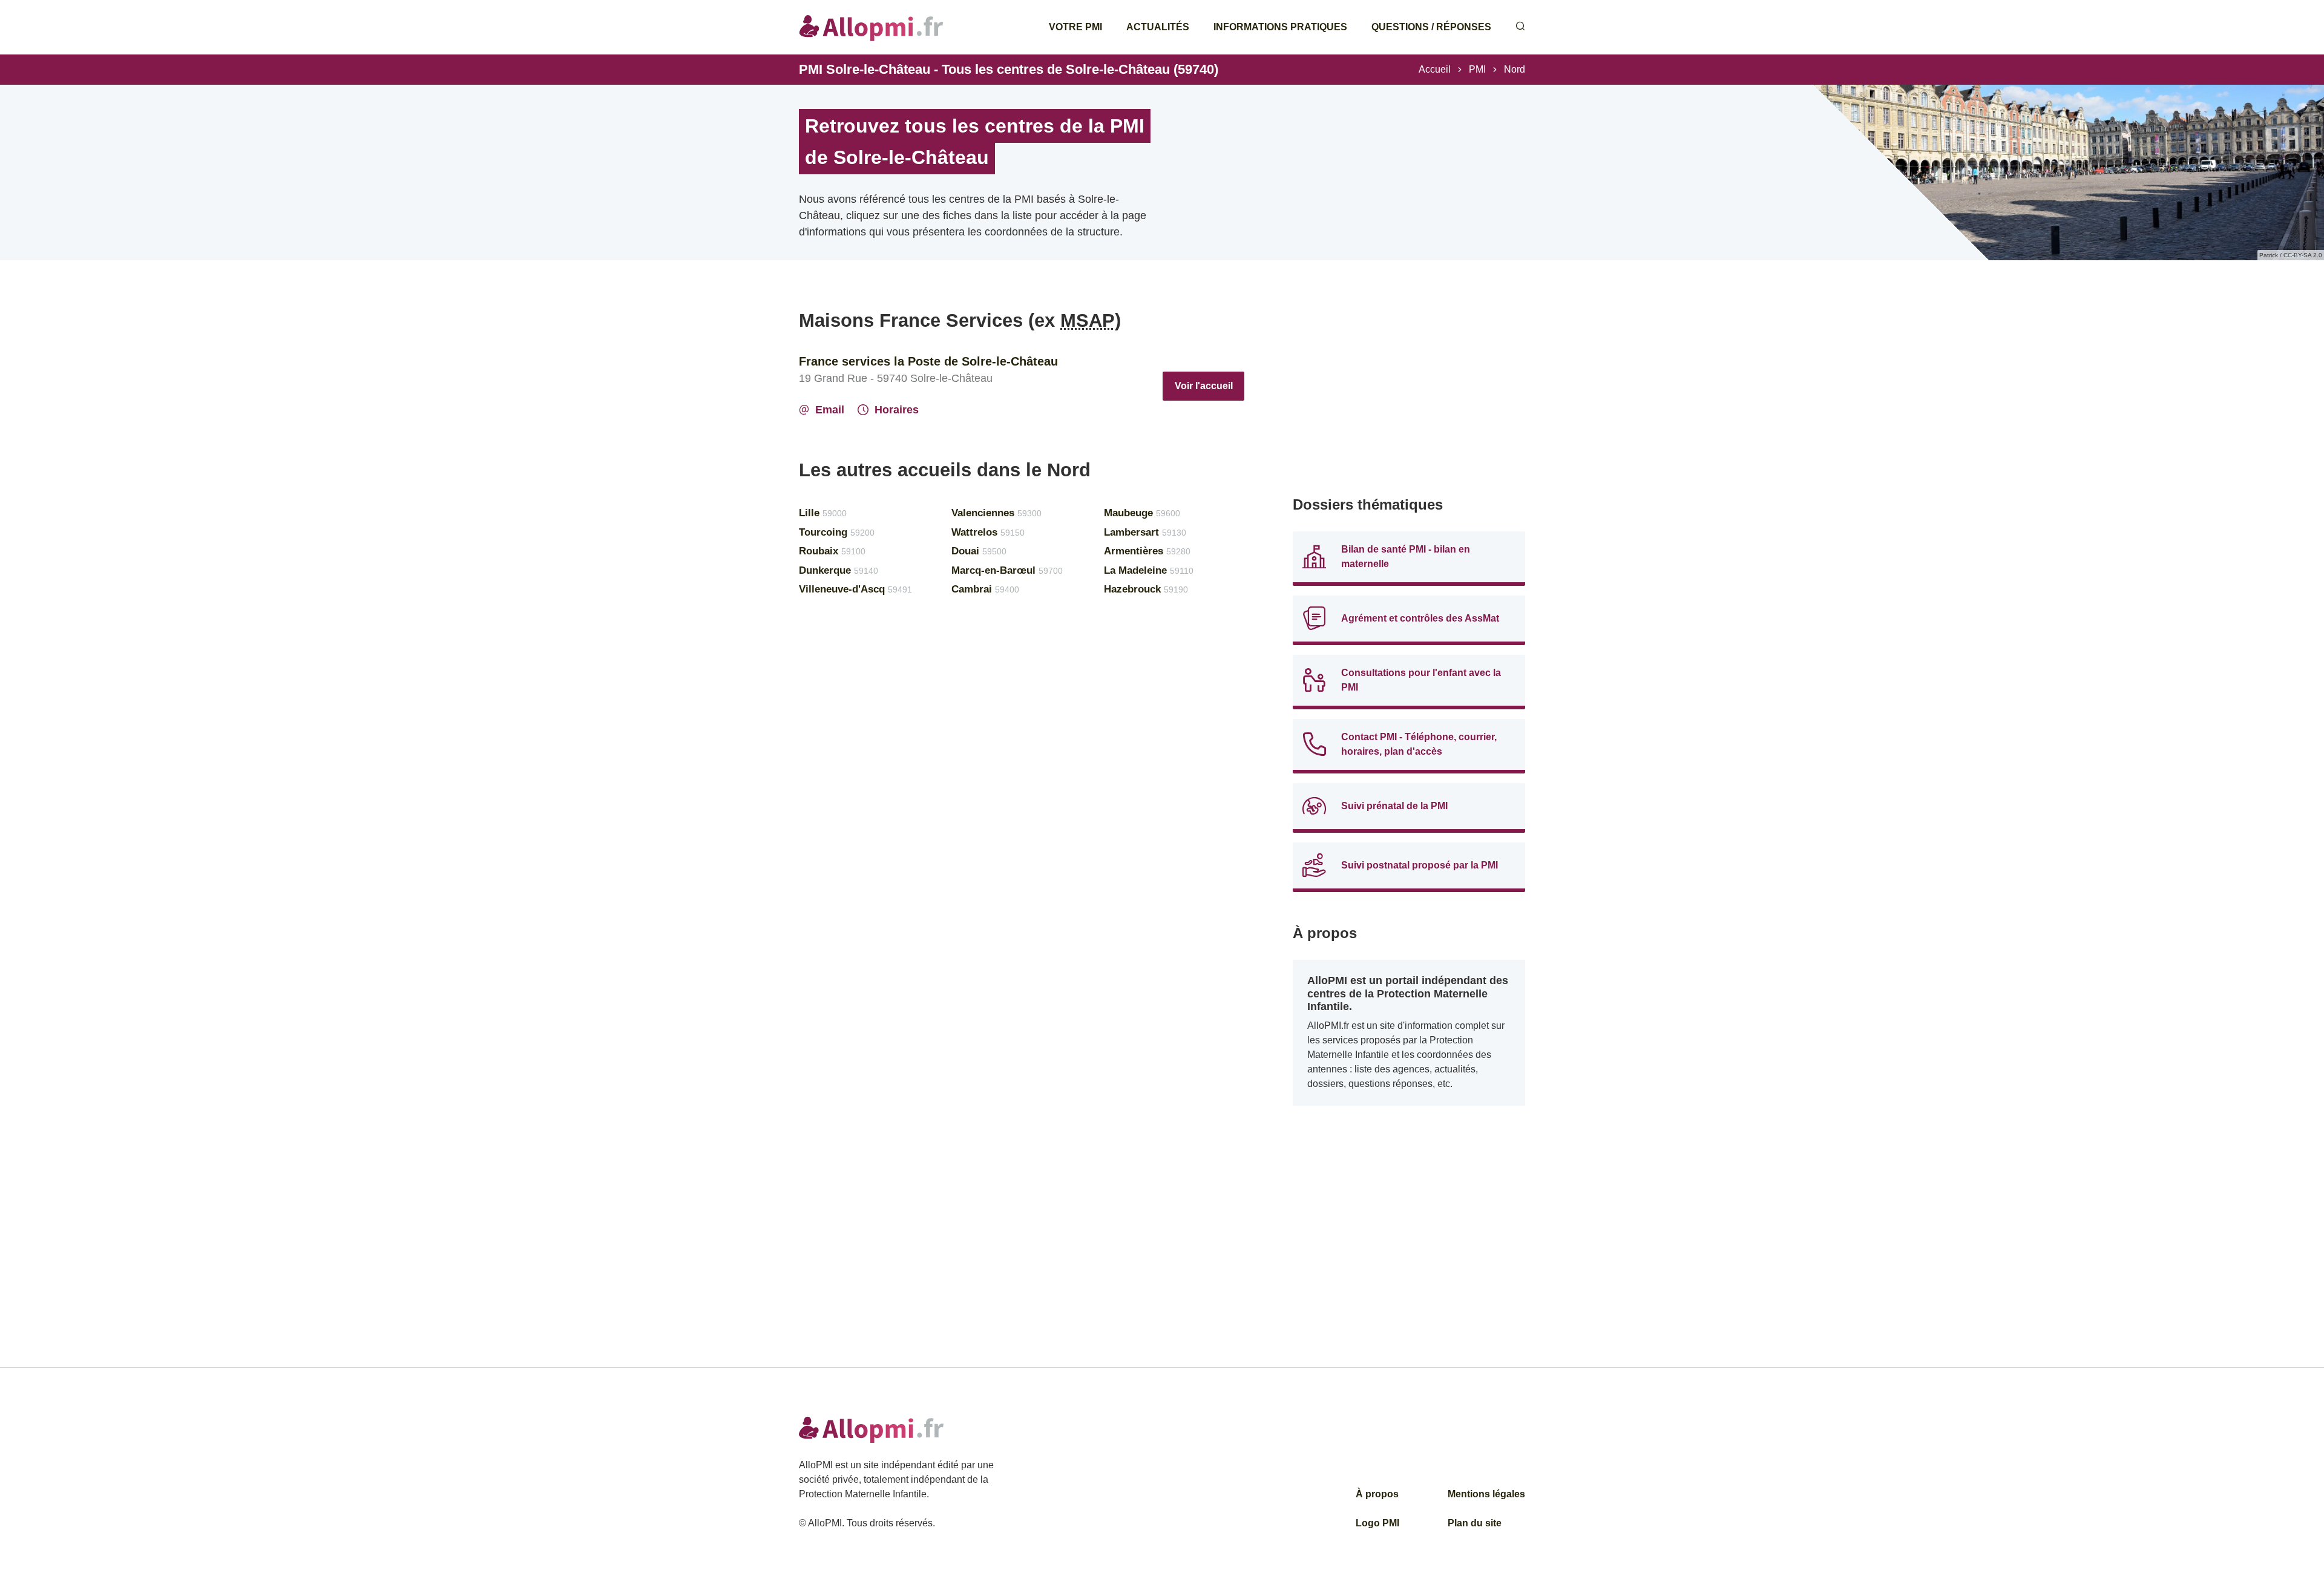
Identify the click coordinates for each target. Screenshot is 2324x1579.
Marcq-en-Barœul (1007, 570)
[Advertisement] (1409, 393)
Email (830, 410)
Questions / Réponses (1431, 27)
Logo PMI (1377, 1523)
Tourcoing (837, 532)
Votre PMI (1075, 27)
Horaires (897, 410)
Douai (979, 551)
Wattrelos (988, 532)
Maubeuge (1142, 513)
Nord (1515, 69)
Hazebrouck (1146, 589)
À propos (1377, 1494)
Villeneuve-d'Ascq (855, 589)
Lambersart (1145, 532)
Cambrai (985, 589)
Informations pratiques (1280, 27)
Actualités (1158, 27)
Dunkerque (839, 570)
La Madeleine (1149, 570)
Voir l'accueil (1204, 386)
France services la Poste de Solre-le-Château (928, 361)
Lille (823, 513)
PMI (1477, 69)
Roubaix (832, 551)
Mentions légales (1486, 1494)
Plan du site (1475, 1523)
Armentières (1147, 551)
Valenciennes (996, 513)
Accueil (1435, 69)
